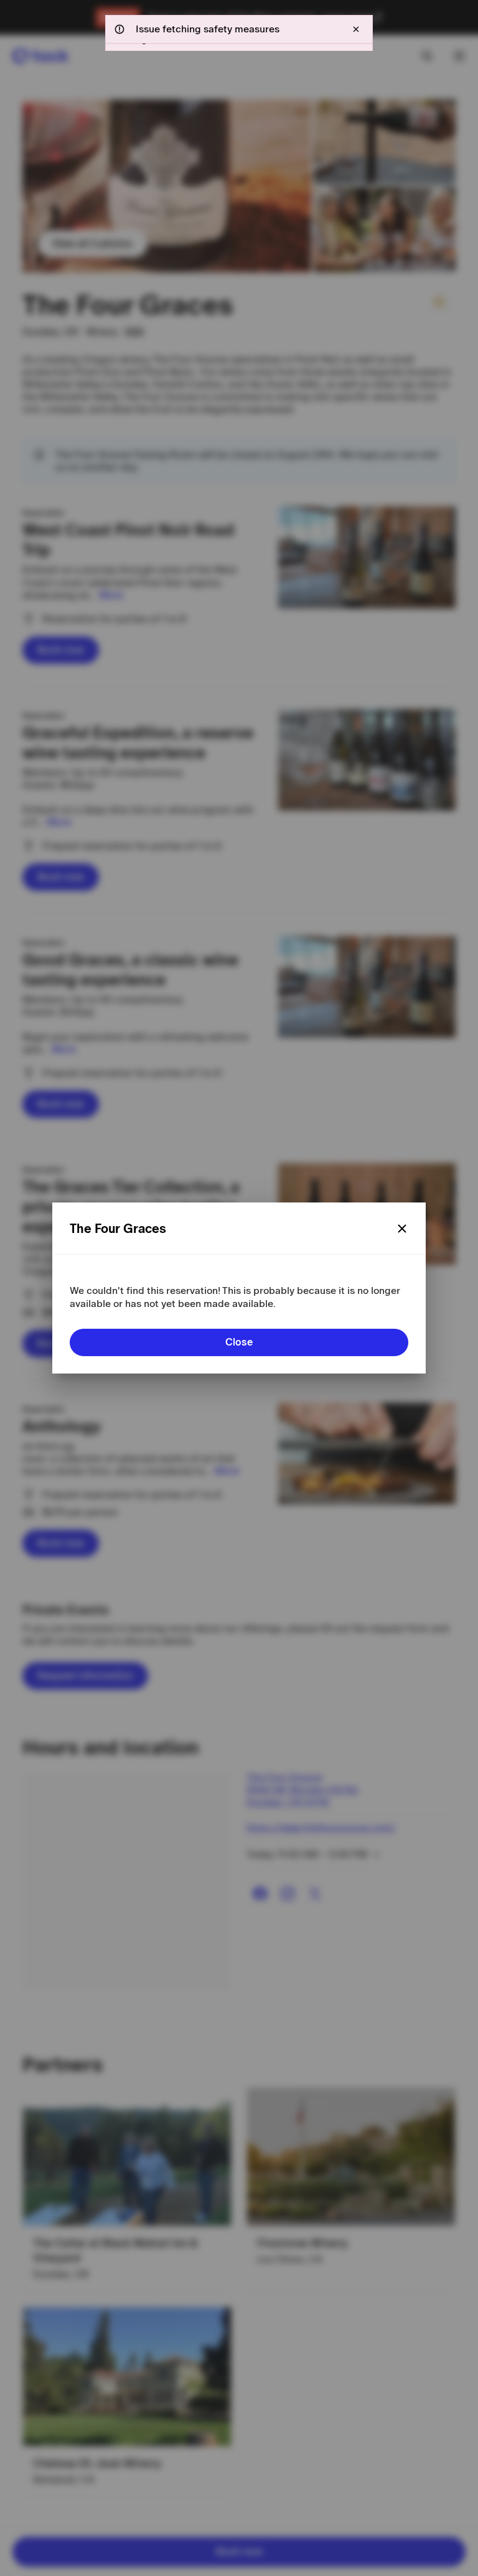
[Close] (402, 1229)
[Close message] (356, 29)
